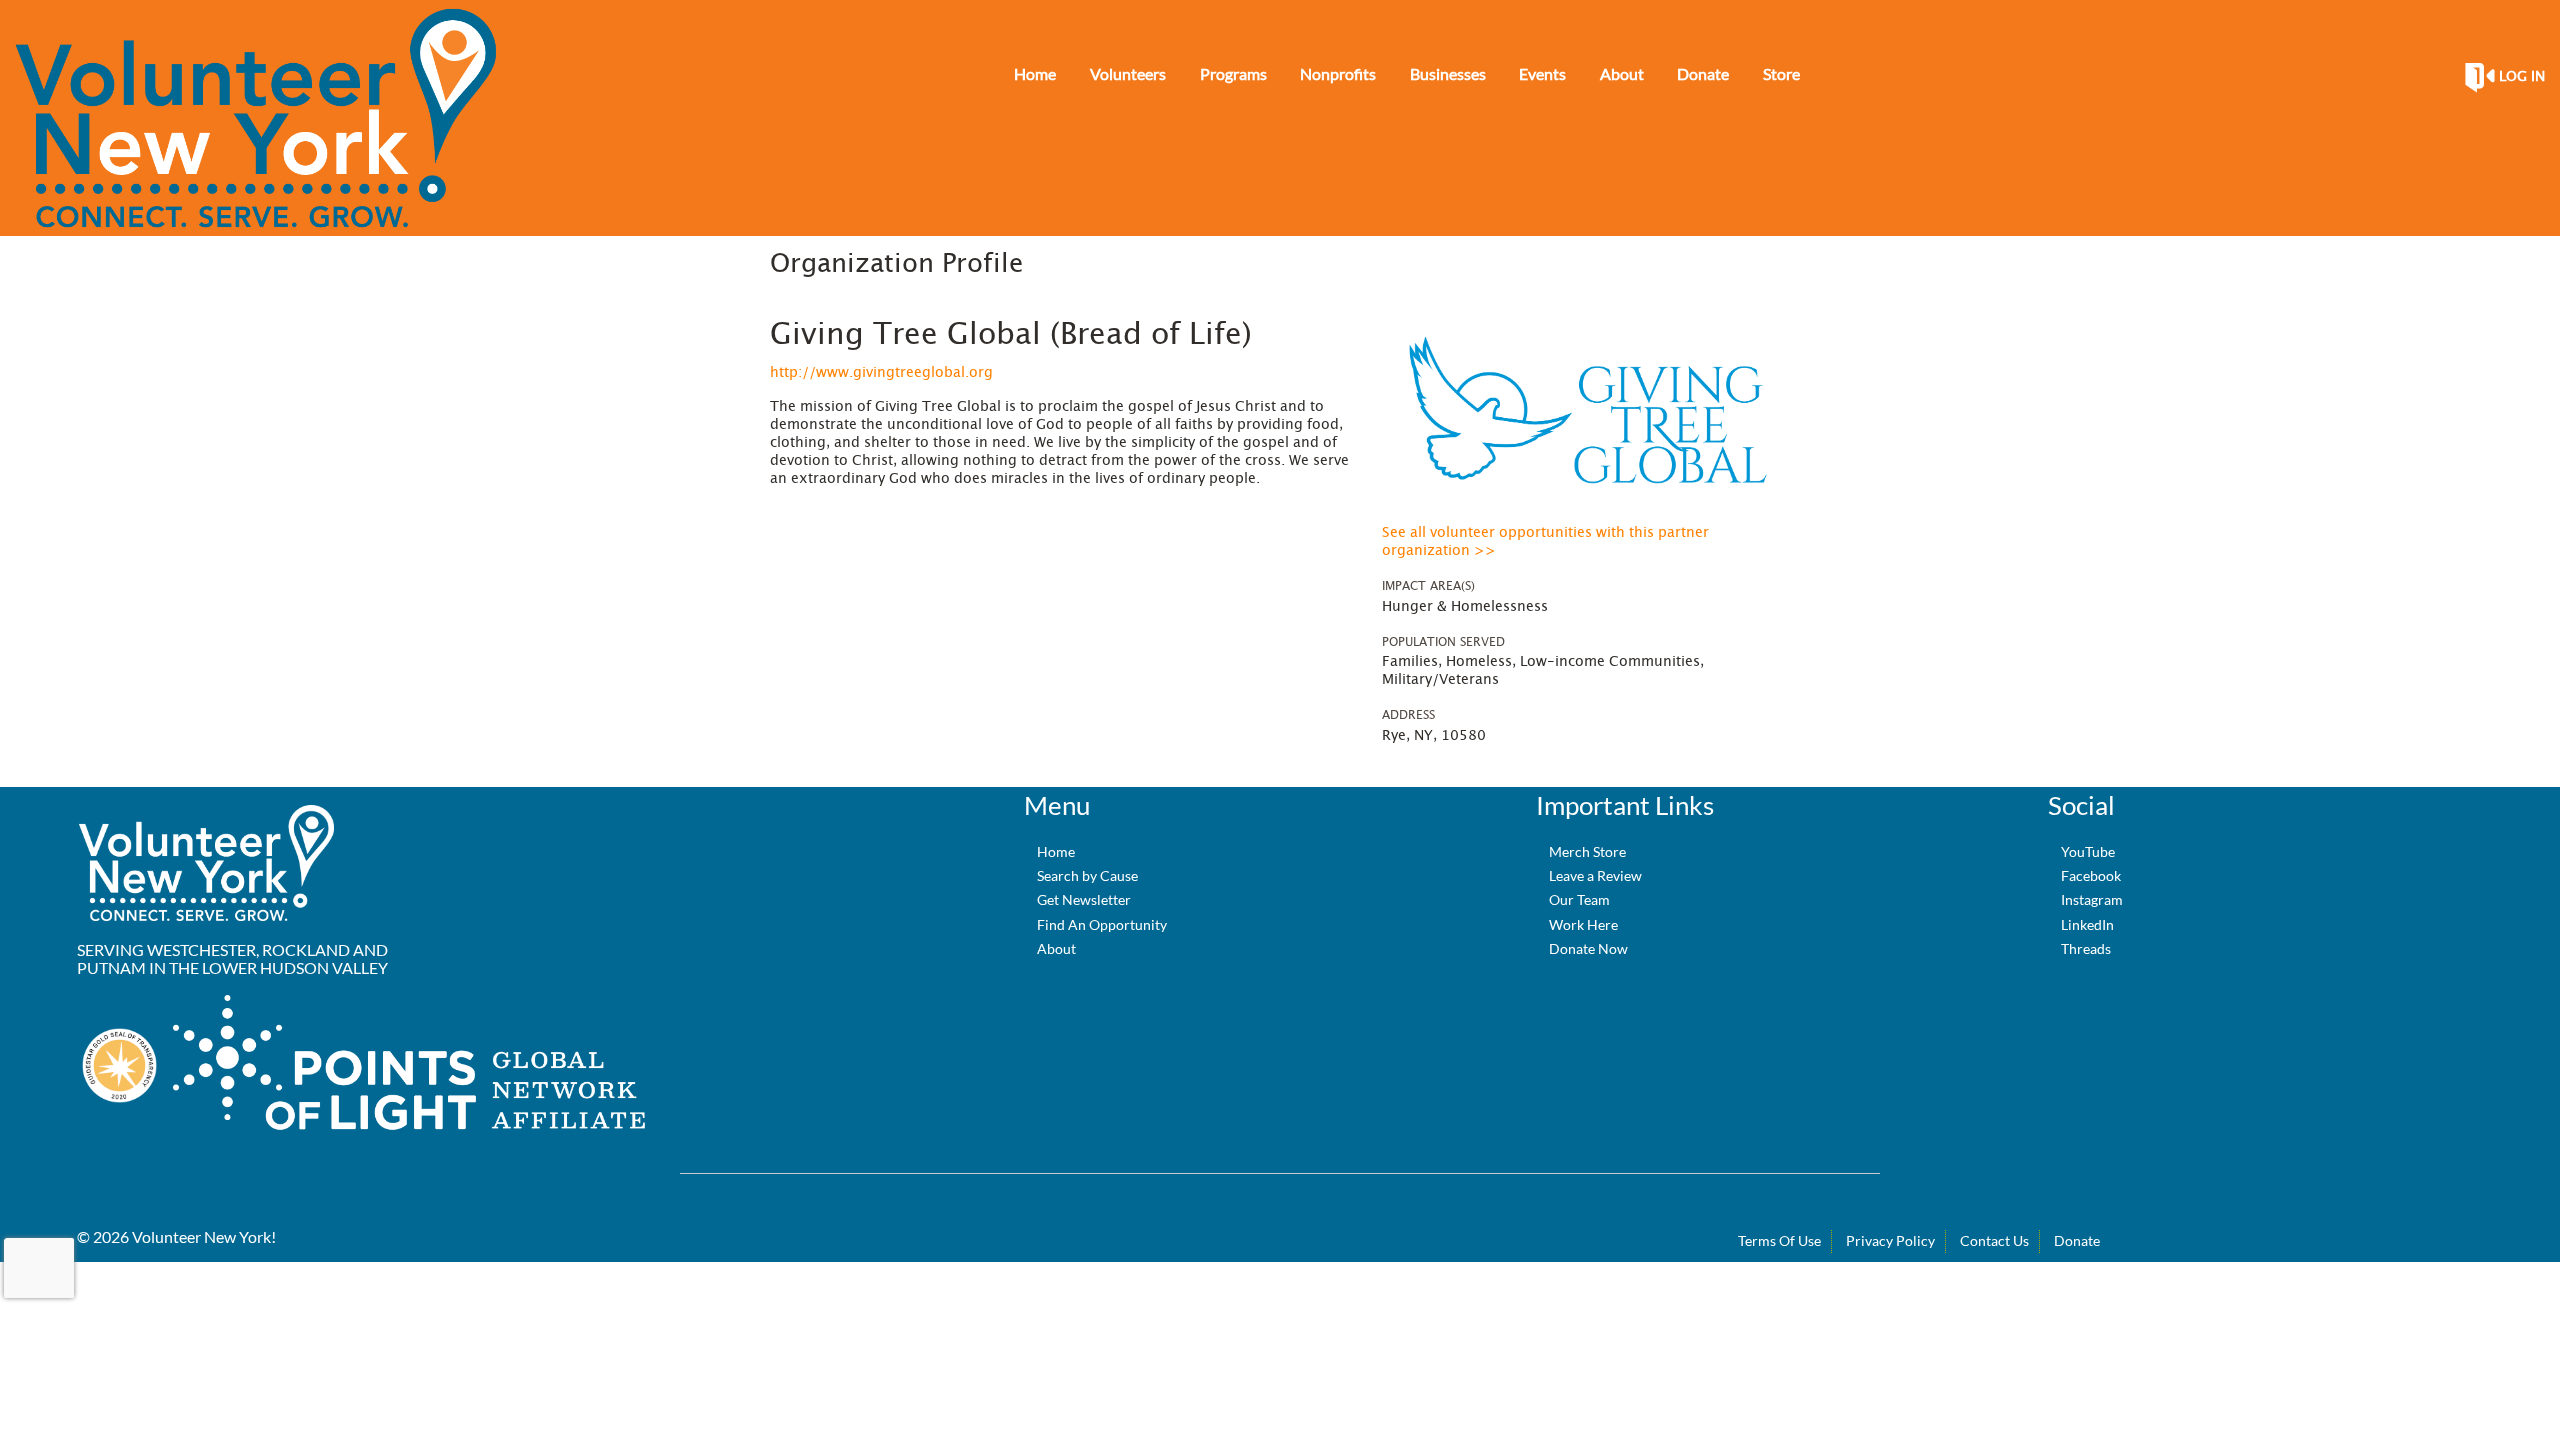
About (1056, 948)
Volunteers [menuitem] (1128, 73)
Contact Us (1994, 1240)
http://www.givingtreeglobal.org (881, 373)
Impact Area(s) (1428, 586)
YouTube (2088, 851)
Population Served (1443, 642)
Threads (2086, 948)
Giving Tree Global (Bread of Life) (1011, 335)
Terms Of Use (1779, 1240)
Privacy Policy (1890, 1240)
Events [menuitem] (1542, 73)
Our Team (1579, 899)
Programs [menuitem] (1233, 73)
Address (1408, 715)
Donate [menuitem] (1703, 73)
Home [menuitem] (1035, 73)
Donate (2077, 1240)
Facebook (2091, 875)
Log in (2522, 77)
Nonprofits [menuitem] (1338, 73)
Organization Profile (896, 264)
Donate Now (1588, 948)
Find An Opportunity (1102, 924)
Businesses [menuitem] (1448, 73)
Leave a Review (1595, 875)
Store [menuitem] (1781, 73)
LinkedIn (2087, 924)
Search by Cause (1087, 875)
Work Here (1583, 924)
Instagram (2092, 899)
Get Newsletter (1084, 899)
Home (1056, 851)
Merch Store (1587, 851)
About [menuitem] (1622, 73)
